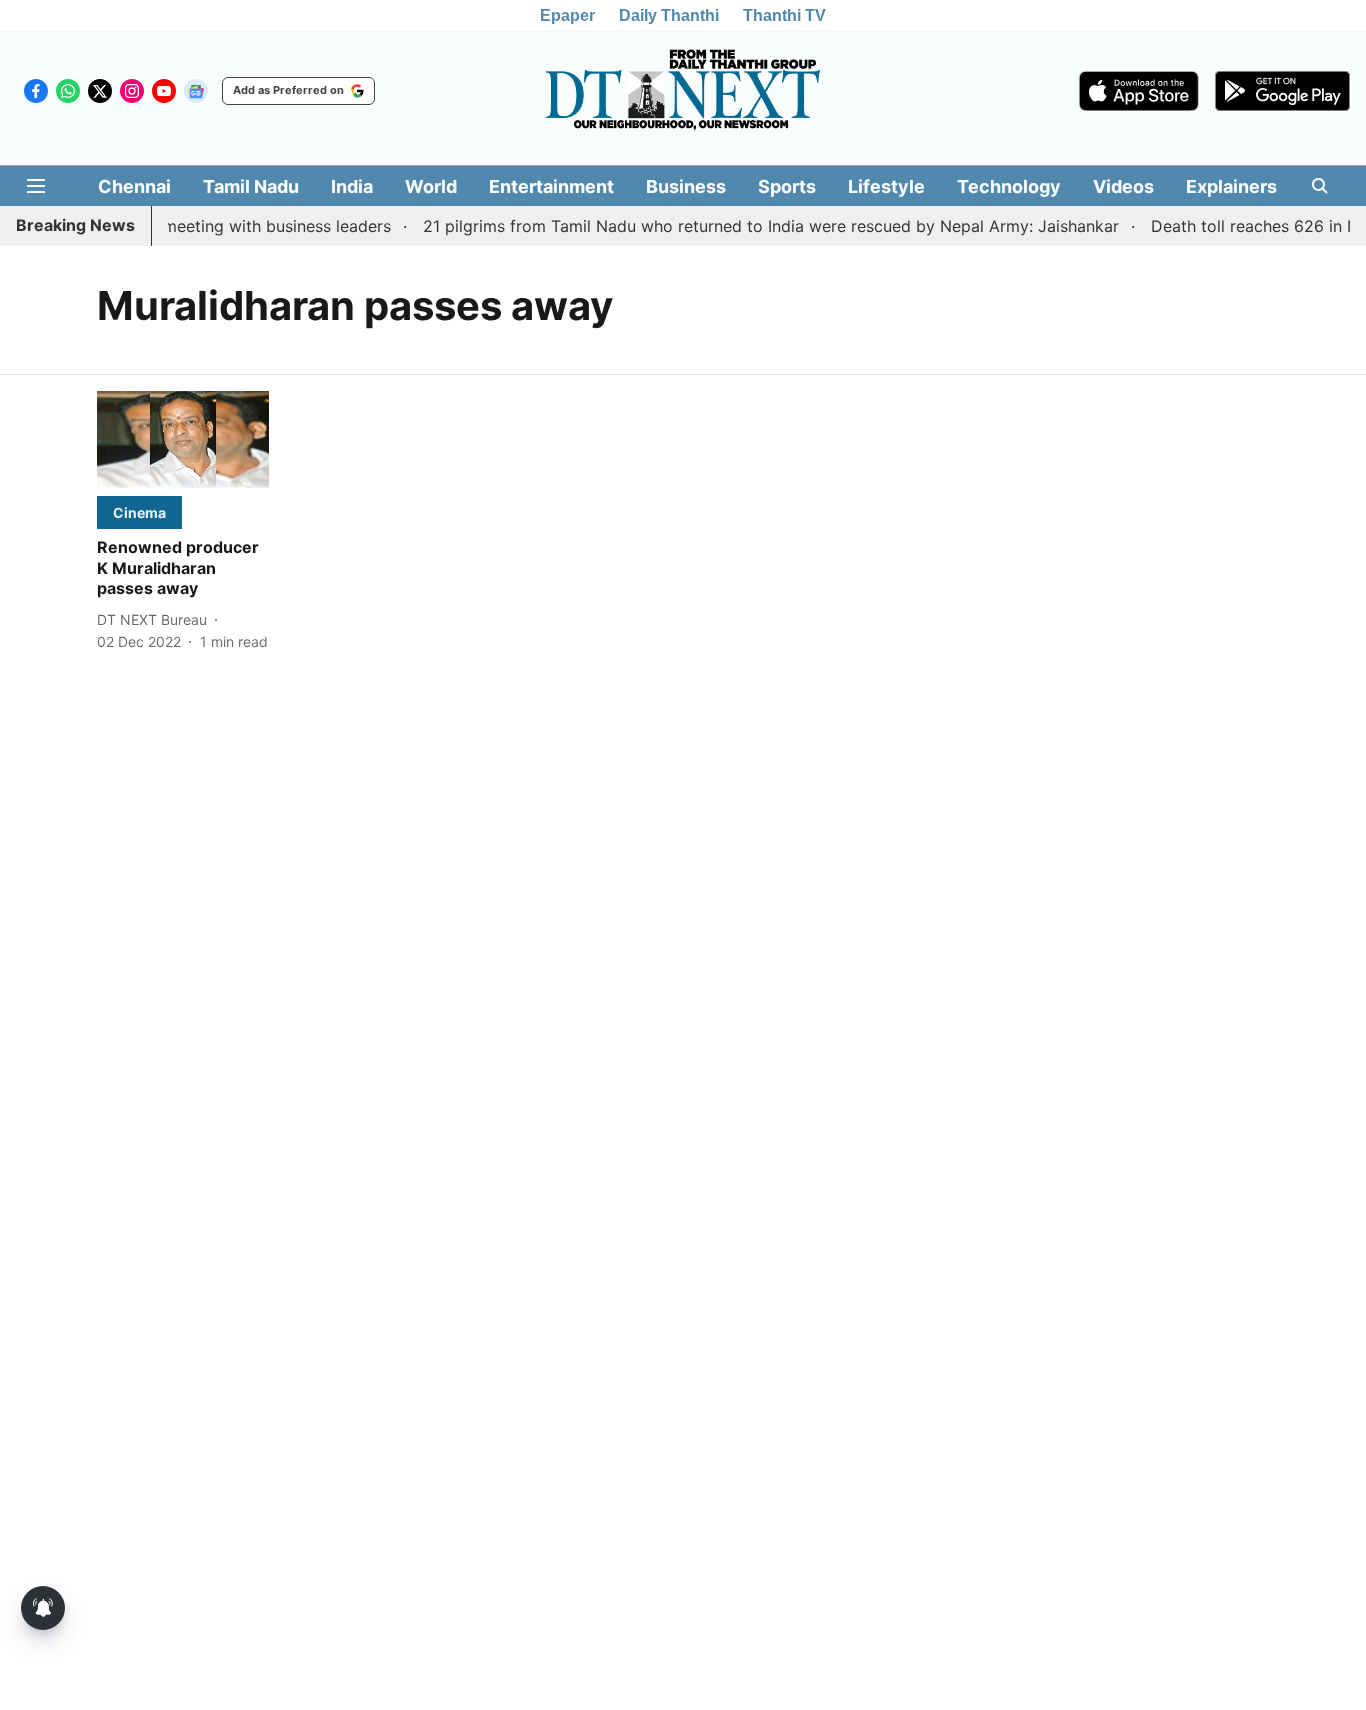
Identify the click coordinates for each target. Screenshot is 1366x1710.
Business (686, 186)
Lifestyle (886, 186)
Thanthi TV (784, 15)
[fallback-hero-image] (183, 439)
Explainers (1231, 186)
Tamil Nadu (251, 186)
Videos (1123, 186)
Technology (1009, 186)
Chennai (134, 186)
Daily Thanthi (669, 15)
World (431, 186)
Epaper (567, 15)
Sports (787, 186)
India (352, 186)
